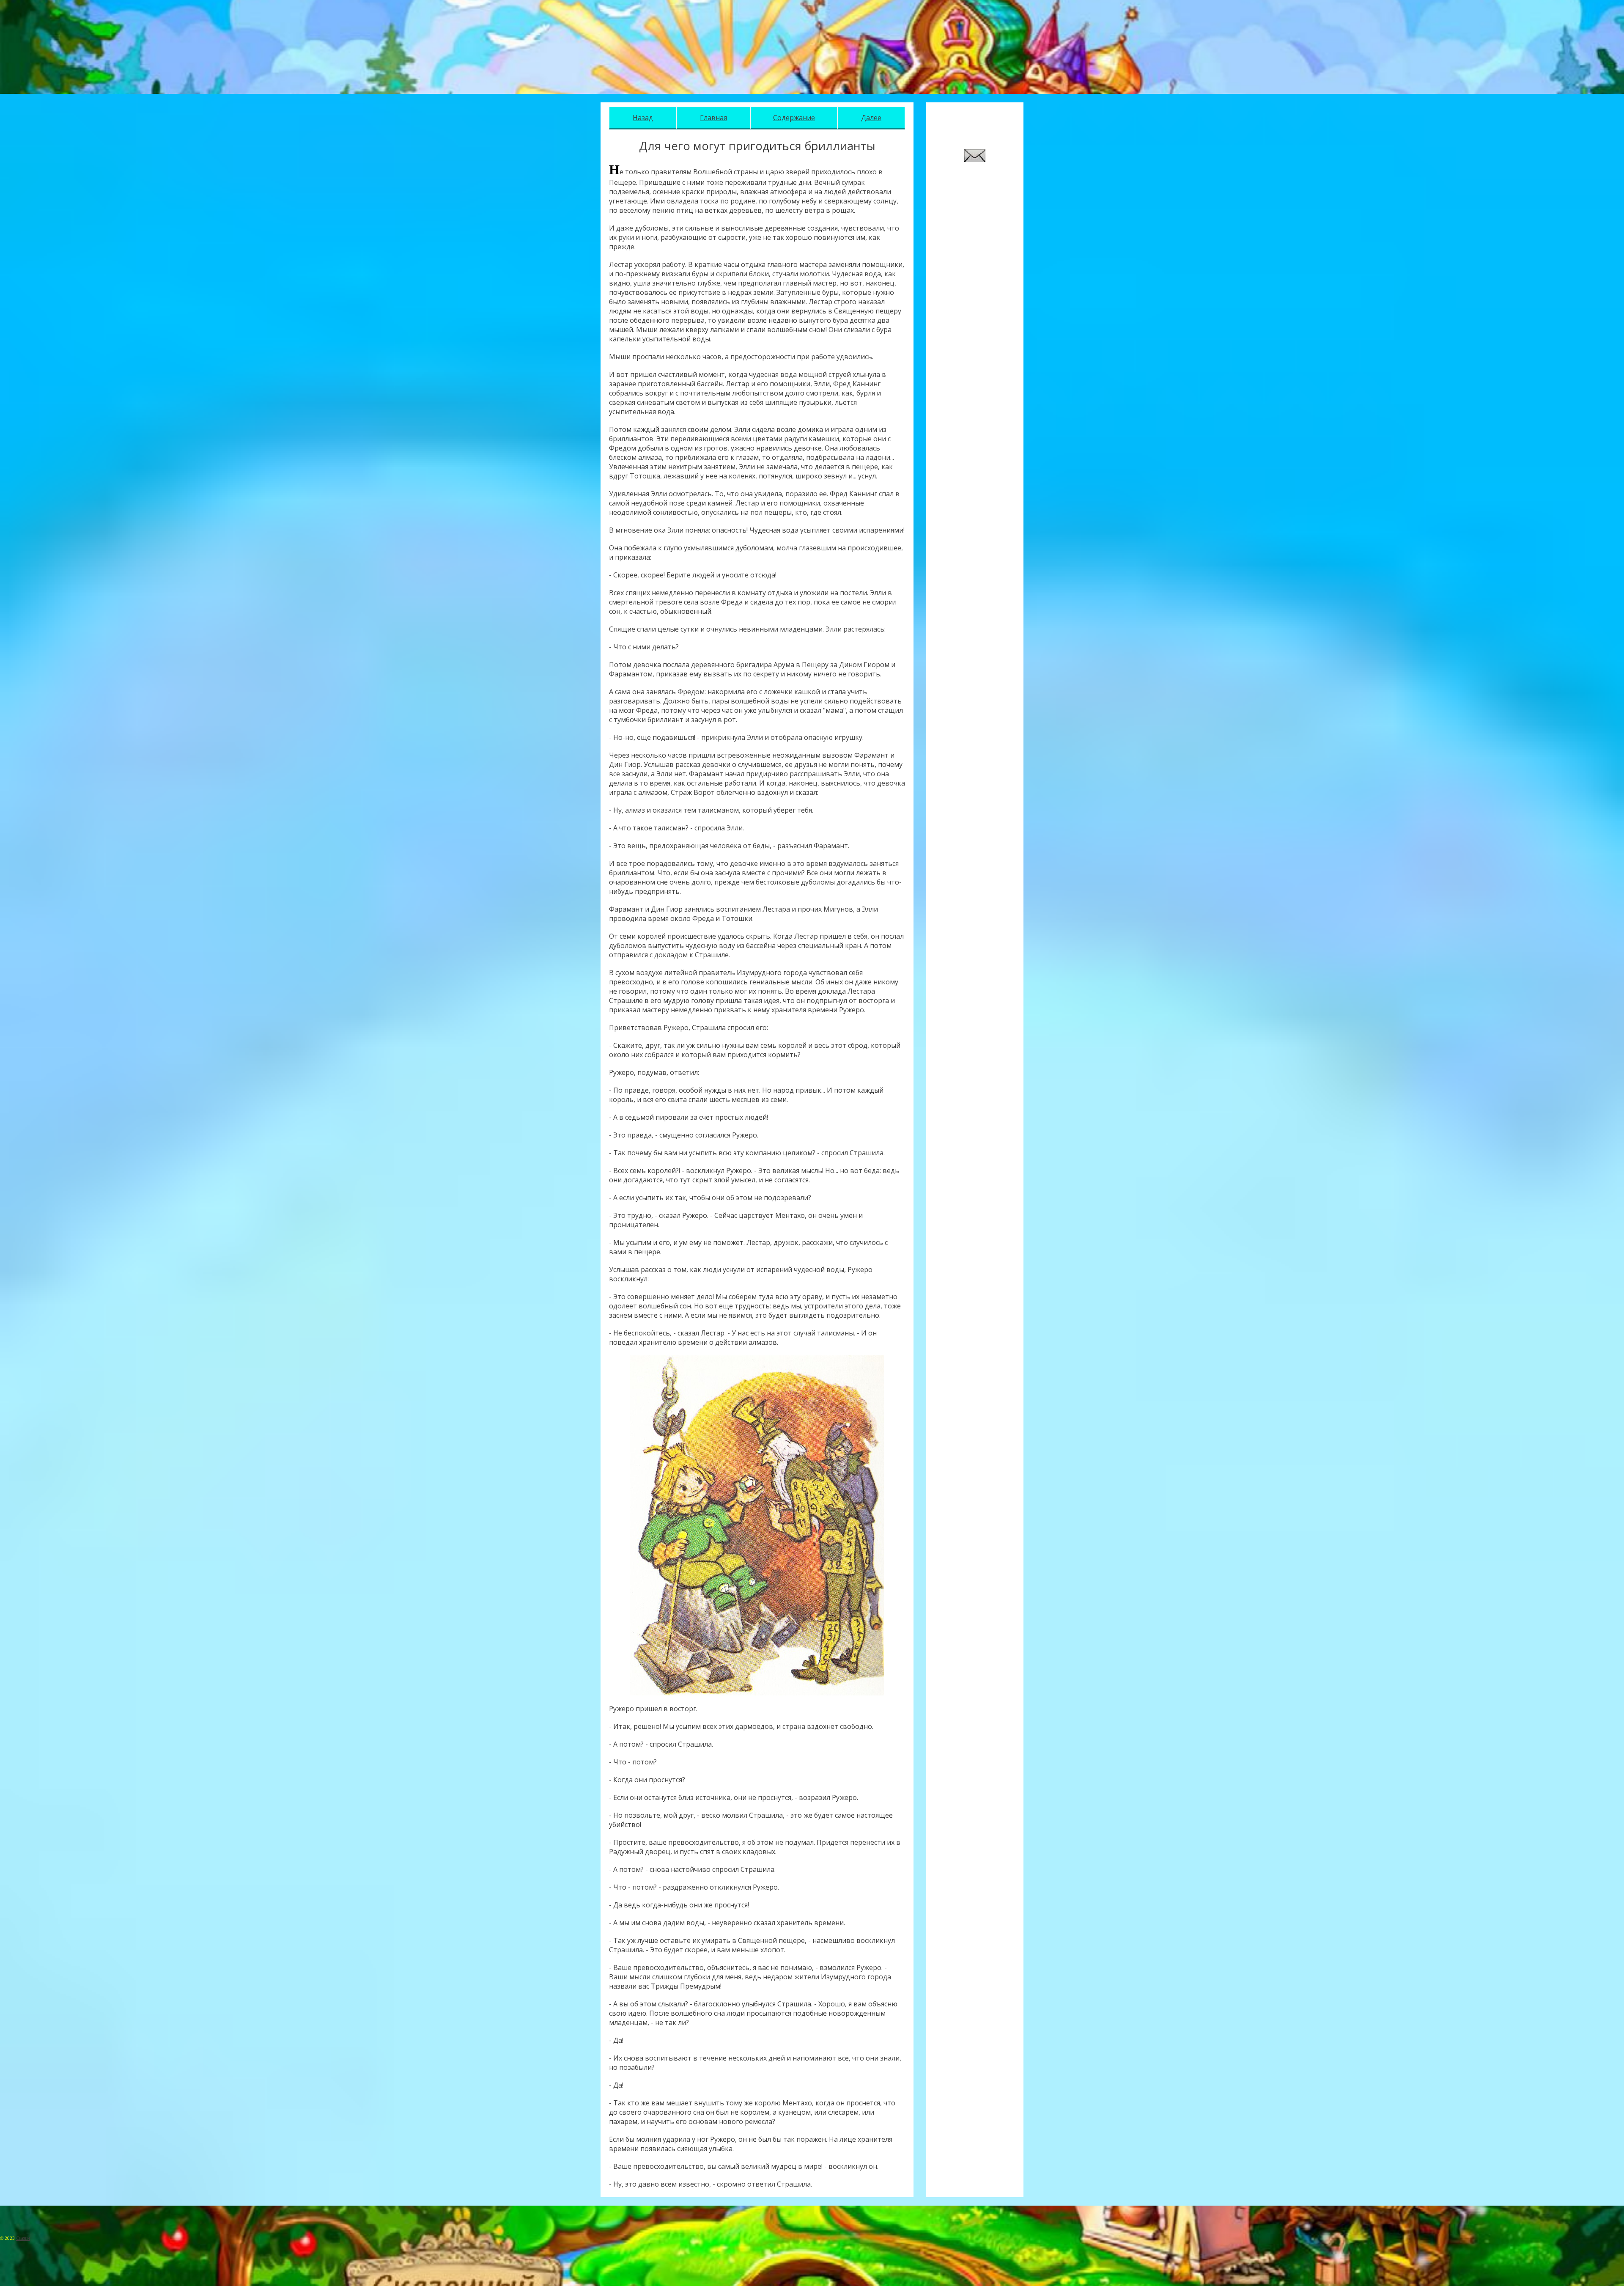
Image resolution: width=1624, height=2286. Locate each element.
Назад (643, 118)
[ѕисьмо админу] (975, 159)
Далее (871, 118)
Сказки (23, 2238)
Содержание (794, 118)
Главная (713, 118)
